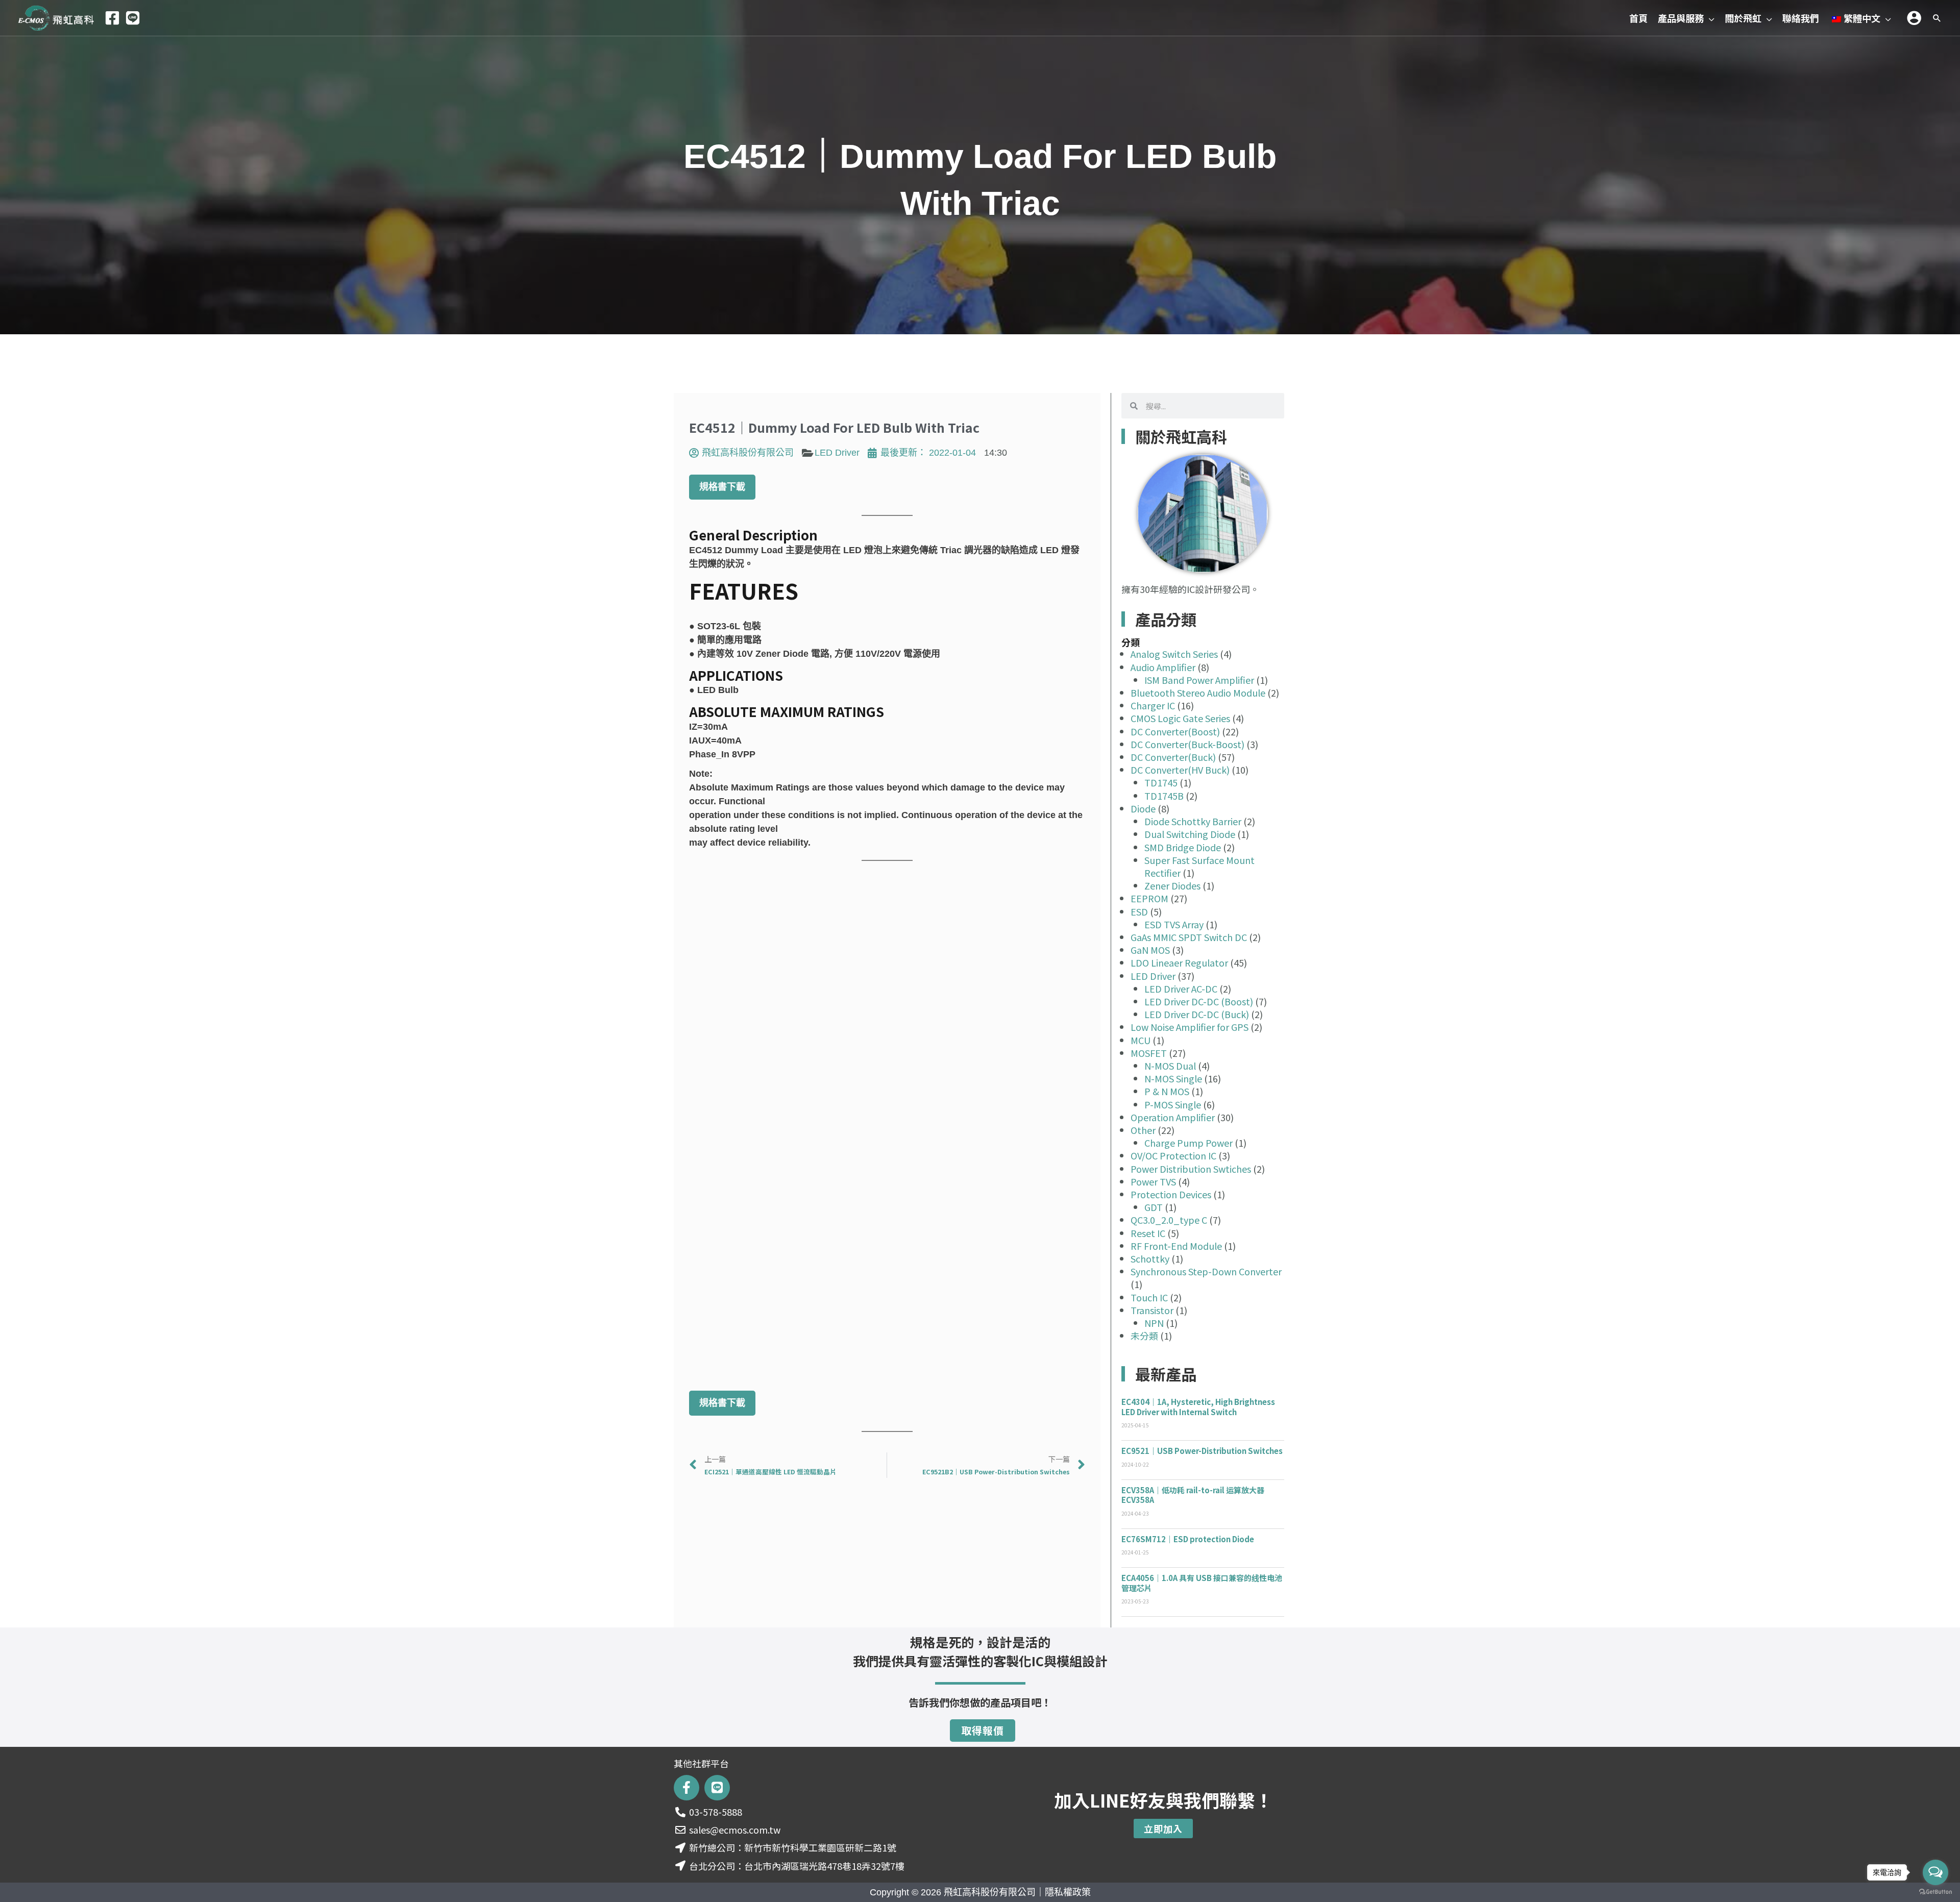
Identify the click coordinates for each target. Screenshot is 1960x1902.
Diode (1143, 808)
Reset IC (1148, 1233)
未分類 (1144, 1336)
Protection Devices (1171, 1194)
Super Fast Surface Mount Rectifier (1199, 866)
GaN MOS (1150, 950)
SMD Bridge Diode (1183, 847)
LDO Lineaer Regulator (1179, 962)
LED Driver (837, 453)
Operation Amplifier (1173, 1117)
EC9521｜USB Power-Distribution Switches (1202, 1451)
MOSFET (1149, 1053)
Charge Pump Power (1189, 1143)
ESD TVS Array (1174, 924)
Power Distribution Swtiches (1191, 1169)
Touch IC (1149, 1297)
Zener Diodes (1172, 885)
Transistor (1152, 1310)
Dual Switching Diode (1190, 834)
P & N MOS (1167, 1091)
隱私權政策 (1068, 1892)
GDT (1154, 1207)
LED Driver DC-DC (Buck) (1197, 1014)
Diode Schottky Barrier (1193, 821)
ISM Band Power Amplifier (1199, 680)
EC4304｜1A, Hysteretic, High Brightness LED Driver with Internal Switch (1198, 1407)
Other (1143, 1130)
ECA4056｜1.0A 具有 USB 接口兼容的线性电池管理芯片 (1202, 1583)
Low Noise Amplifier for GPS (1190, 1027)
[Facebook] (112, 18)
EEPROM (1149, 898)
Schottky (1150, 1258)
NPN (1154, 1323)
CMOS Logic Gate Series (1180, 718)
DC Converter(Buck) (1173, 757)
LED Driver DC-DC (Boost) (1199, 1001)
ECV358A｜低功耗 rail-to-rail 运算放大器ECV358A (1193, 1495)
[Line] (133, 18)
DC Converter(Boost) (1175, 731)
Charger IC (1153, 705)
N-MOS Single (1173, 1078)
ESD (1139, 911)
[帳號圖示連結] (1914, 18)
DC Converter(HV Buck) (1180, 770)
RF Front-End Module (1176, 1246)
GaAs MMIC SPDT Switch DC (1189, 937)
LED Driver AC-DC (1181, 989)
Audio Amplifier (1163, 667)
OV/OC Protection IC (1173, 1155)
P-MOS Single (1173, 1104)
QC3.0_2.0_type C (1169, 1220)
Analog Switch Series (1174, 654)
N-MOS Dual (1170, 1066)
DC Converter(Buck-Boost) (1187, 744)
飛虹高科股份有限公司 (990, 1892)
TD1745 (1161, 782)
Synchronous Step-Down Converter (1206, 1271)
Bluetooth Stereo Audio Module (1198, 693)
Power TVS (1153, 1181)
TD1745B (1164, 796)
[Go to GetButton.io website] (1935, 1892)
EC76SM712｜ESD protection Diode (1188, 1539)
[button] (1709, 18)
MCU (1141, 1040)
